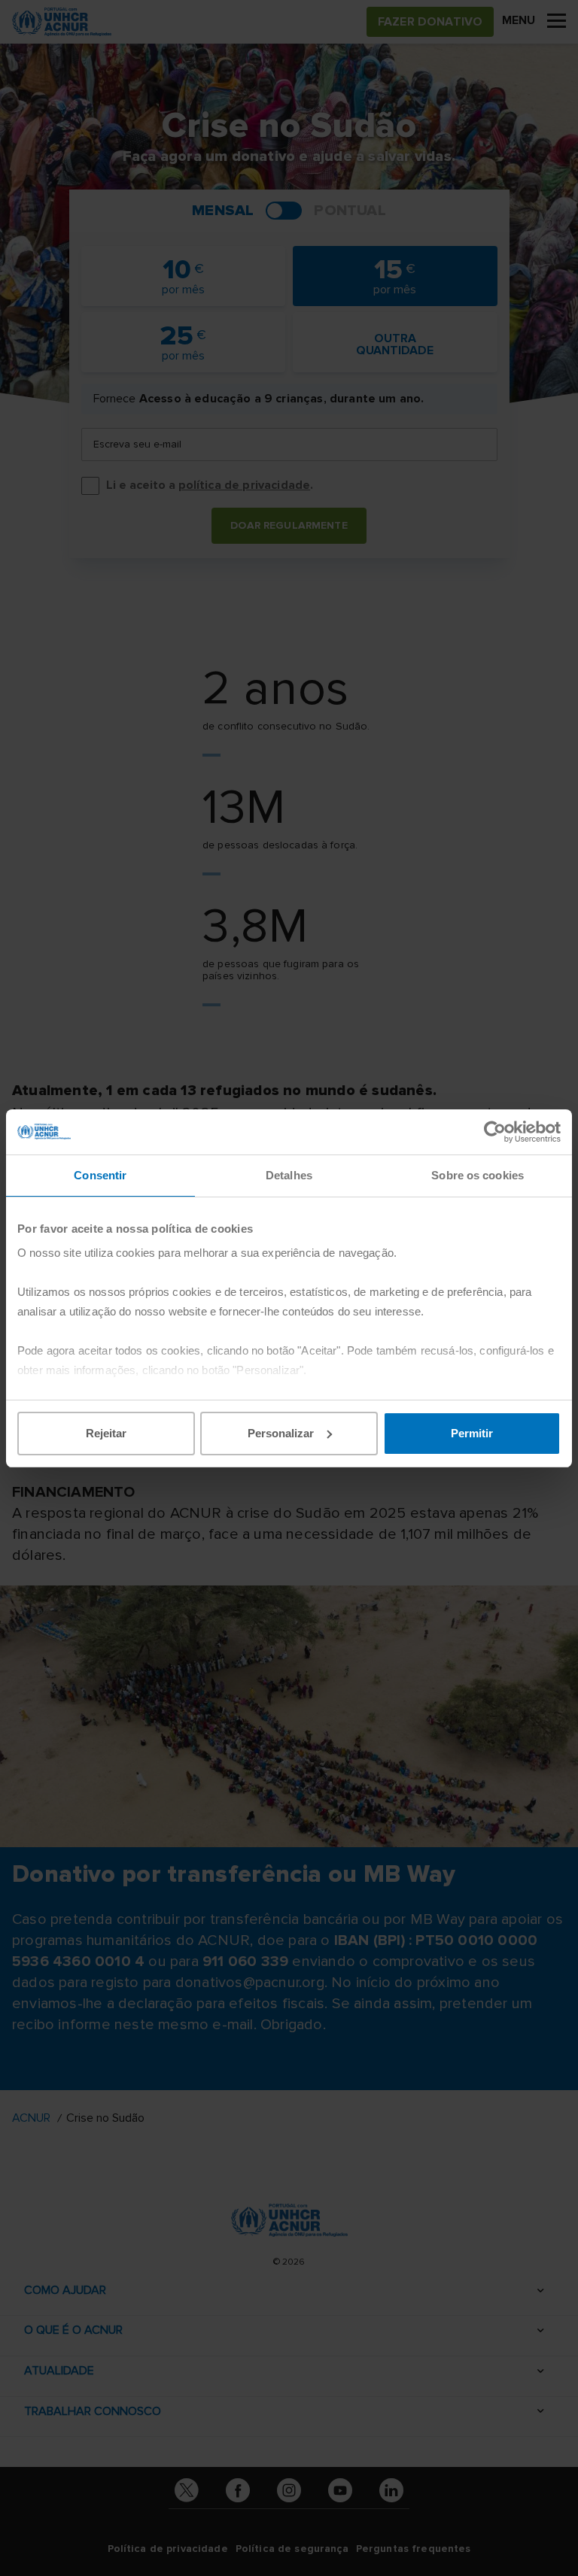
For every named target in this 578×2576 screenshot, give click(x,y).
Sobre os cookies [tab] (478, 1175)
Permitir (472, 1433)
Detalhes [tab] (289, 1175)
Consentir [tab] (100, 1175)
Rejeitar (106, 1433)
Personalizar (281, 1433)
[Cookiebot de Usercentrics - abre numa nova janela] (495, 1132)
